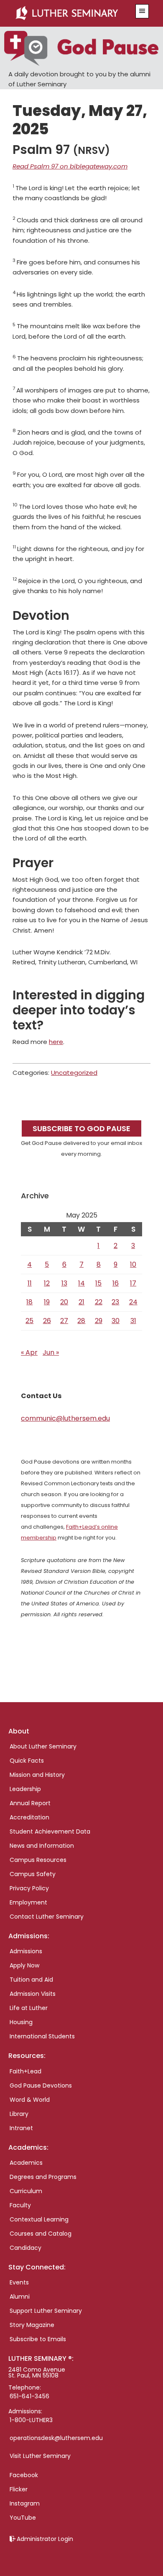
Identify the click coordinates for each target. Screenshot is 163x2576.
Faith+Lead (25, 2071)
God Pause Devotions (41, 2085)
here (56, 1042)
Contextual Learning (39, 2219)
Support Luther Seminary (46, 2311)
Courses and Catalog (41, 2234)
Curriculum (26, 2191)
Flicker (19, 2489)
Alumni (20, 2297)
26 (47, 1321)
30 (116, 1321)
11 (30, 1283)
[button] (142, 11)
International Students (42, 2036)
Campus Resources (38, 1860)
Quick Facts (27, 1761)
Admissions (26, 1951)
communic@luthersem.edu (65, 1418)
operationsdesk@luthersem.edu (56, 2438)
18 (29, 1302)
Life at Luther (29, 2008)
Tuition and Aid (31, 1980)
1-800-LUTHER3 (31, 2420)
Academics (26, 2163)
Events (19, 2282)
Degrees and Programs (43, 2177)
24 (133, 1302)
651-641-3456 (29, 2396)
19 (47, 1302)
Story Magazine (32, 2325)
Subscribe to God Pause (81, 1128)
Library (19, 2114)
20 (64, 1302)
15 (98, 1283)
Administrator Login (45, 2539)
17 (133, 1283)
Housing (21, 2022)
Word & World (30, 2100)
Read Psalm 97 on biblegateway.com (70, 166)
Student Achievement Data (50, 1831)
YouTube (23, 2518)
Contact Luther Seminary (47, 1917)
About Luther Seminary (43, 1746)
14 (81, 1283)
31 (133, 1321)
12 (47, 1283)
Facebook (24, 2475)
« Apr (29, 1352)
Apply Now (24, 1965)
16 (116, 1283)
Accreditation (29, 1817)
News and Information (42, 1846)
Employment (28, 1902)
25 (29, 1321)
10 (133, 1264)
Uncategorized (74, 1073)
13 (64, 1283)
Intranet (21, 2128)
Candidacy (25, 2248)
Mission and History (37, 1775)
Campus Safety (33, 1874)
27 (64, 1321)
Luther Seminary (71, 13)
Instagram (25, 2503)
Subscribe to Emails (38, 2339)
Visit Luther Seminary (40, 2456)
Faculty (20, 2205)
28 (81, 1321)
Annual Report (30, 1803)
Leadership (25, 1789)
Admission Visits (33, 1994)
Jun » (51, 1352)
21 (81, 1302)
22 (99, 1302)
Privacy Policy (29, 1888)
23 (115, 1302)
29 (99, 1321)
